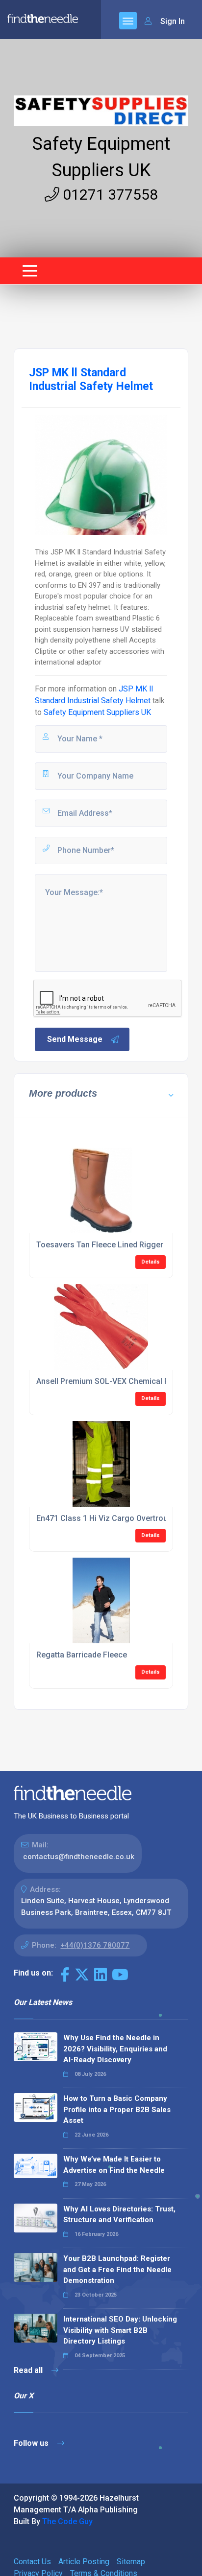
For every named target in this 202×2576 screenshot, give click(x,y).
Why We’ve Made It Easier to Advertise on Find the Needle (114, 2165)
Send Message (75, 1039)
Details (151, 1262)
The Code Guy (67, 2521)
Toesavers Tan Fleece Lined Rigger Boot (109, 1245)
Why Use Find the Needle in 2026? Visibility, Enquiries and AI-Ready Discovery (115, 2049)
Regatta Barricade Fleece (82, 1655)
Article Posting (84, 2562)
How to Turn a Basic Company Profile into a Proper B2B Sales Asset (117, 2109)
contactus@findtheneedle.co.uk (79, 1857)
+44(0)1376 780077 (95, 1945)
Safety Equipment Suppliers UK (97, 712)
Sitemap (131, 2562)
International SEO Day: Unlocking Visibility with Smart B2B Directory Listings (120, 2330)
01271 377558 (109, 195)
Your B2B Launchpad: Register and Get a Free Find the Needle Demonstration (117, 2269)
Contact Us (32, 2562)
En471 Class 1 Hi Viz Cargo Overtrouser (108, 1518)
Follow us (32, 2443)
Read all (29, 2370)
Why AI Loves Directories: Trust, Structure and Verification (119, 2215)
